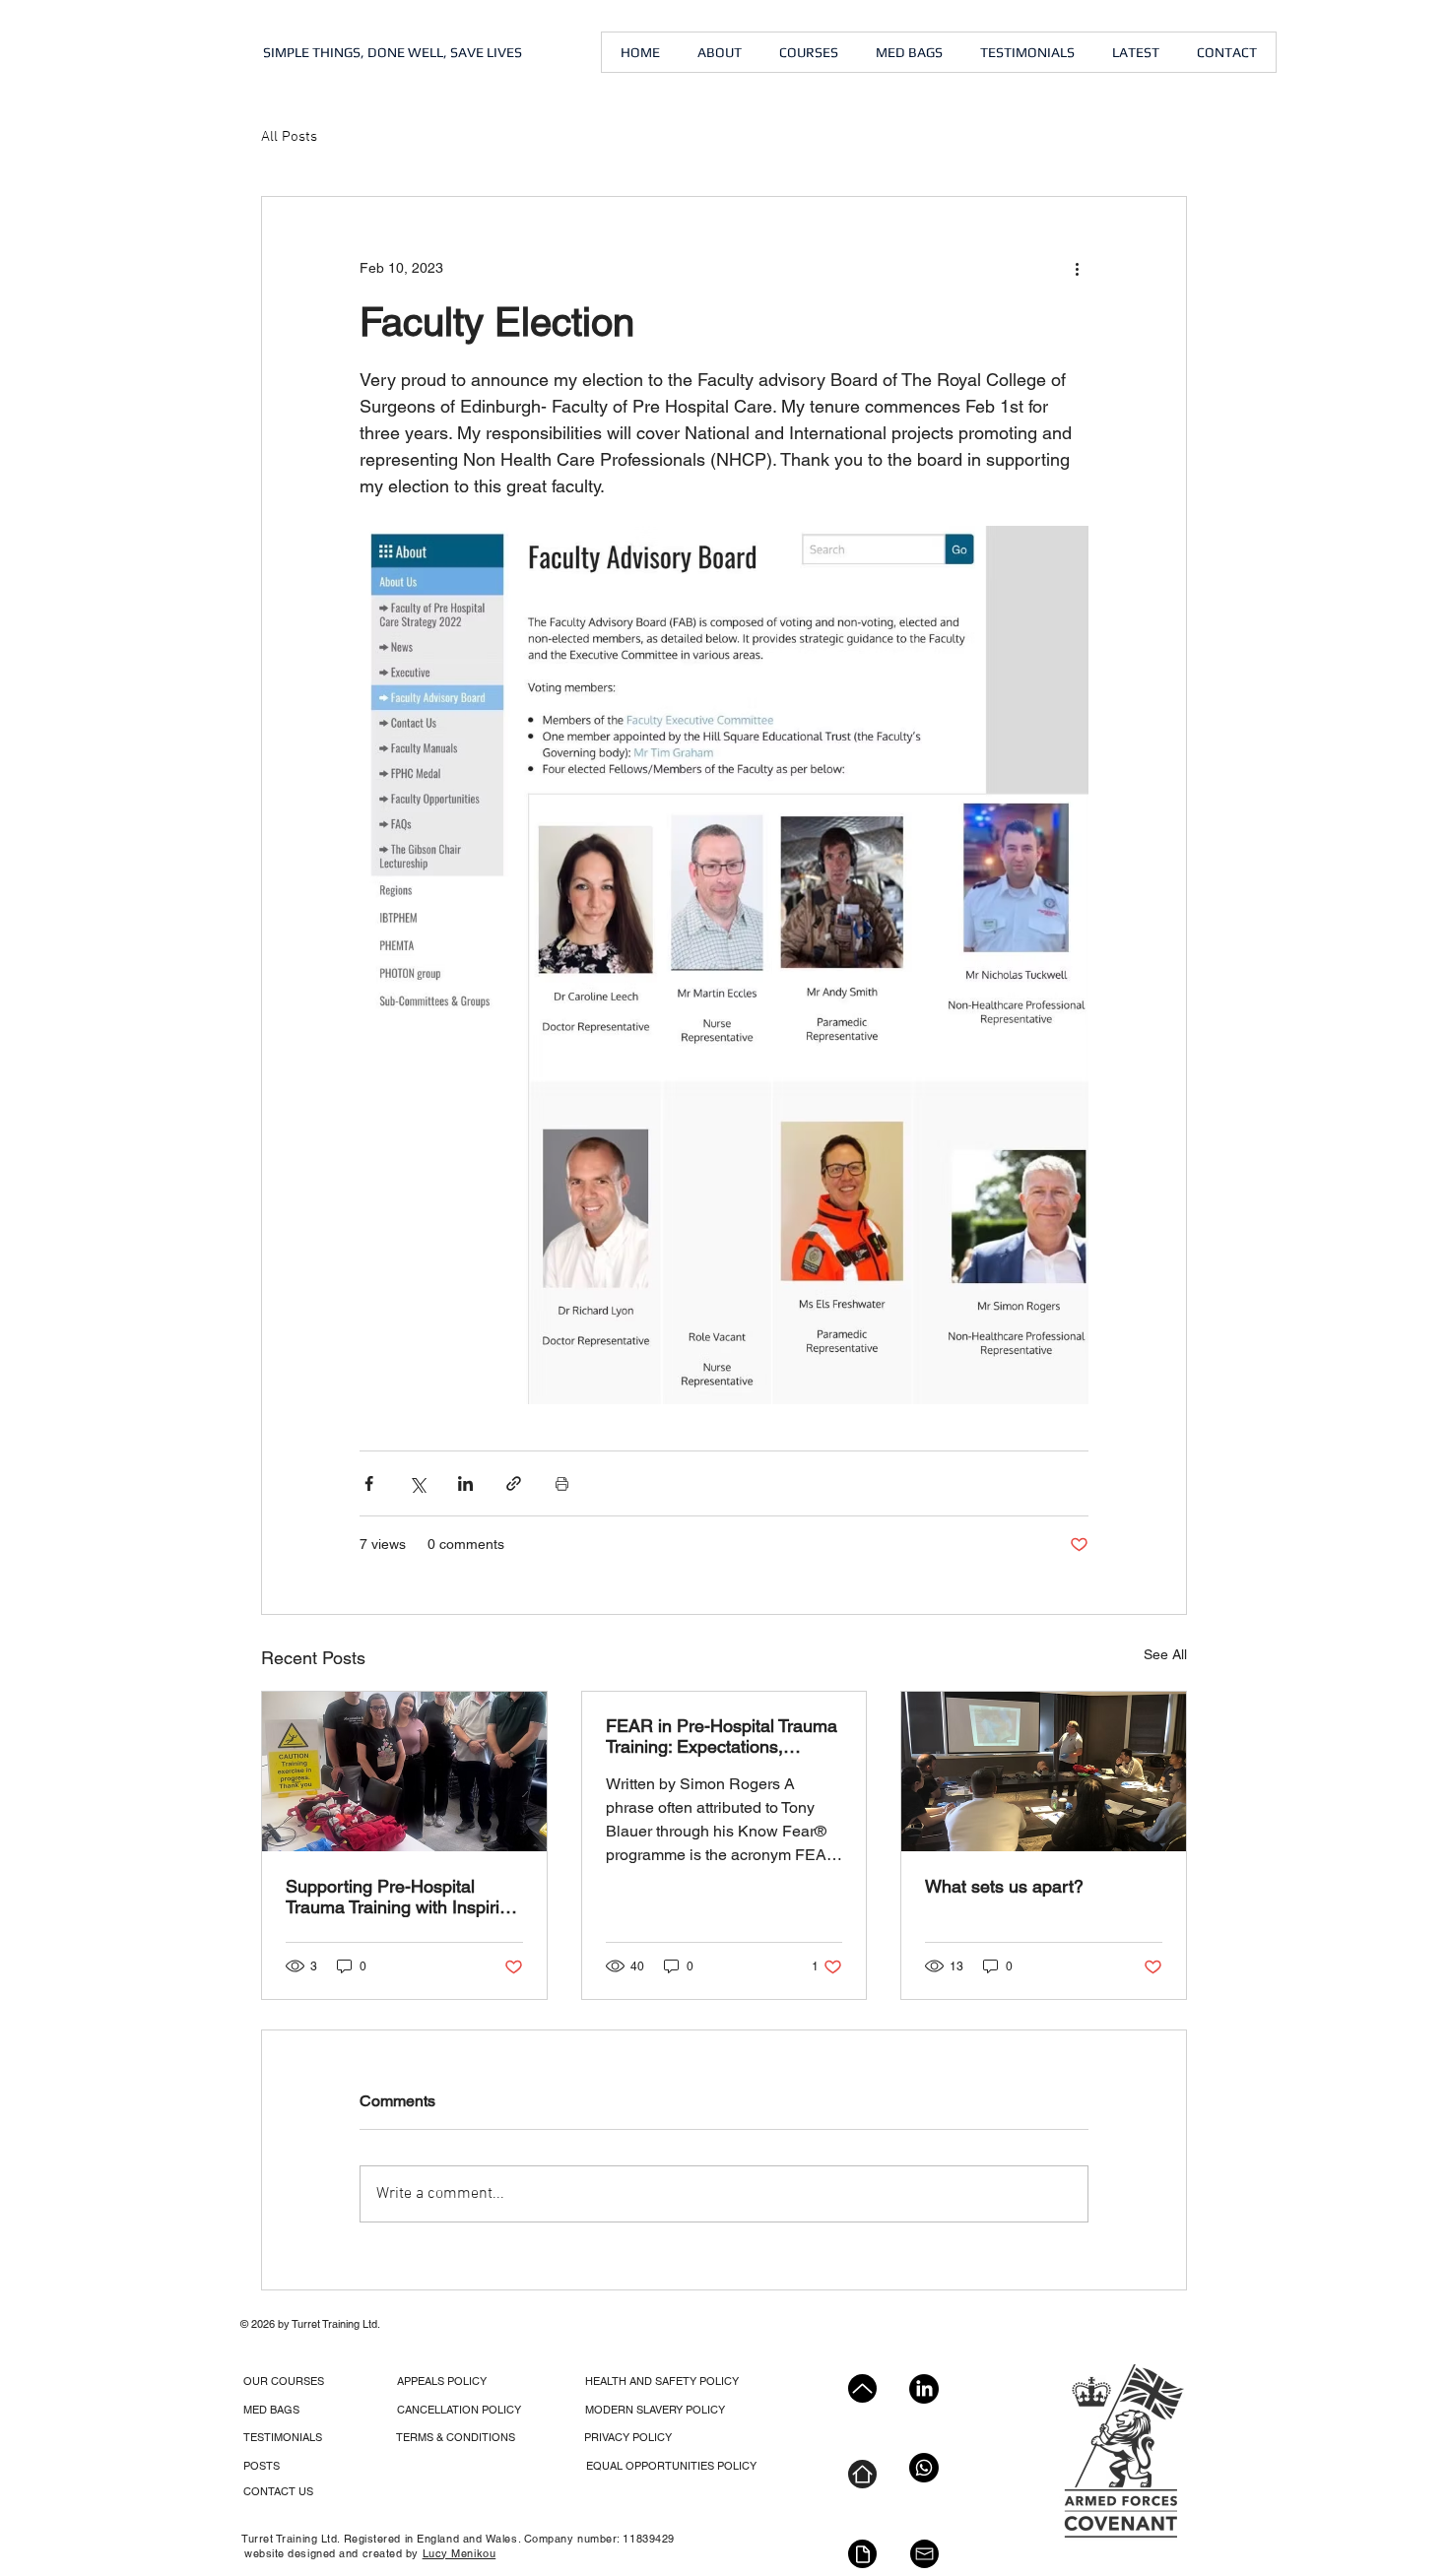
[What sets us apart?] (1044, 1771)
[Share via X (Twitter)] (417, 1483)
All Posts (289, 137)
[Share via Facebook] (369, 1483)
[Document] (862, 2554)
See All (1165, 1654)
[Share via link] (514, 1483)
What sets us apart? (1004, 1886)
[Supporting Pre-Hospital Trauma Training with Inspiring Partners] (404, 1771)
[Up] (862, 2388)
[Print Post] (562, 1483)
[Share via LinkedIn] (465, 1483)
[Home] (862, 2474)
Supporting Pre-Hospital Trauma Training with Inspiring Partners (402, 1897)
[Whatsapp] (924, 2468)
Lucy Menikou (460, 2553)
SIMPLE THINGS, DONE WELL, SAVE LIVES (393, 52)
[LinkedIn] (924, 2389)
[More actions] (1077, 268)
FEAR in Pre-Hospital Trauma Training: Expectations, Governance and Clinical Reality (722, 1736)
